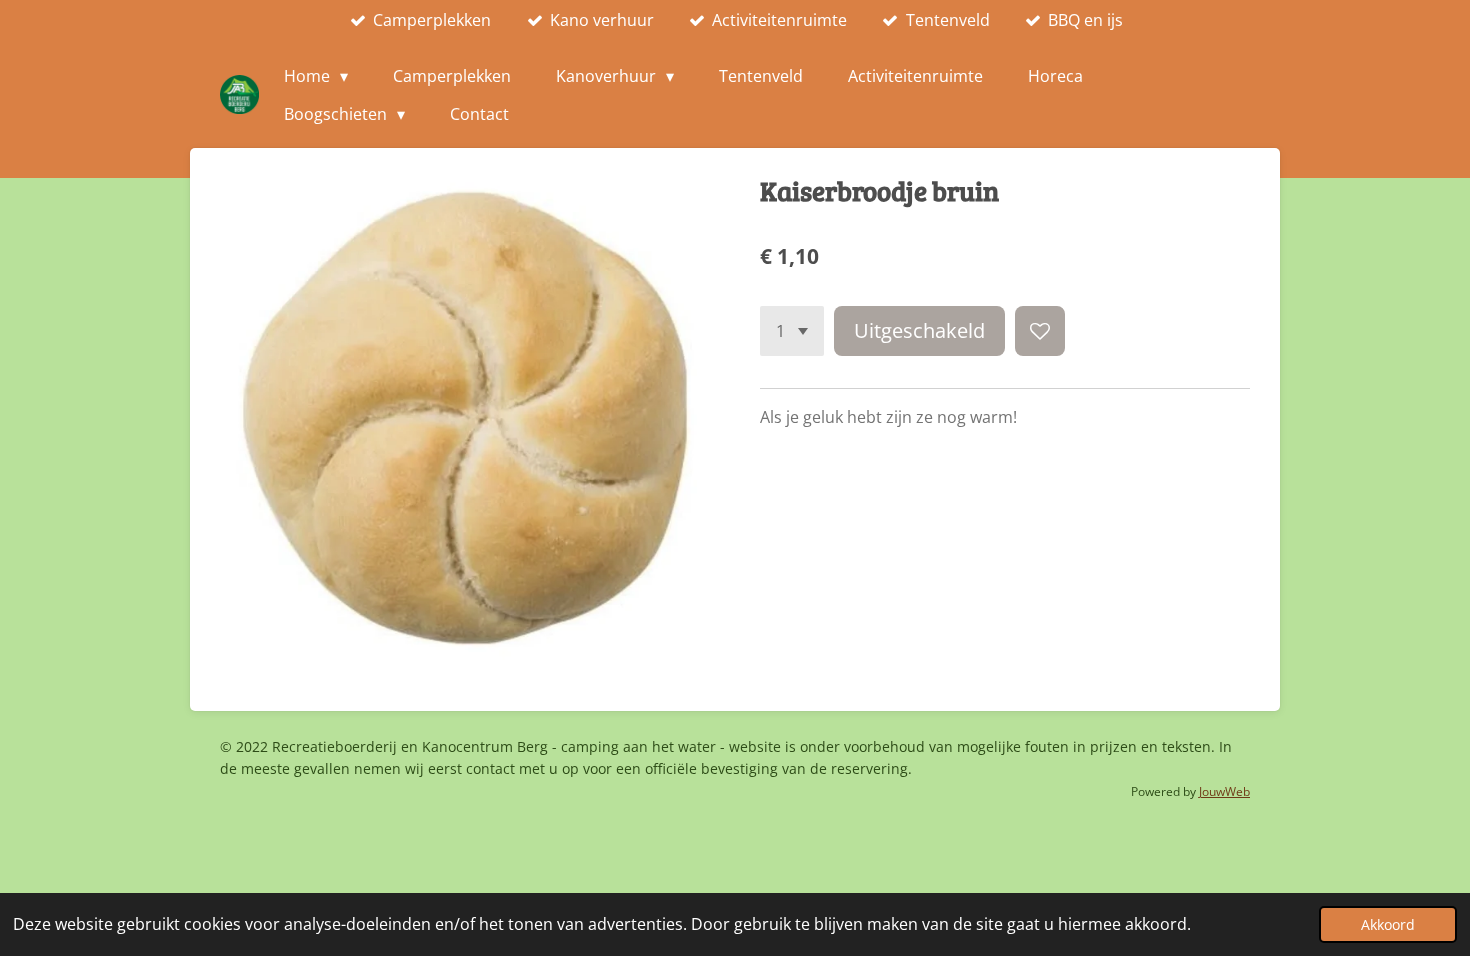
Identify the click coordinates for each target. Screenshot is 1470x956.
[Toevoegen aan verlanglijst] (1040, 331)
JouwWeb (1224, 791)
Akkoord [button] (1388, 924)
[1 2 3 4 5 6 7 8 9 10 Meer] (792, 331)
